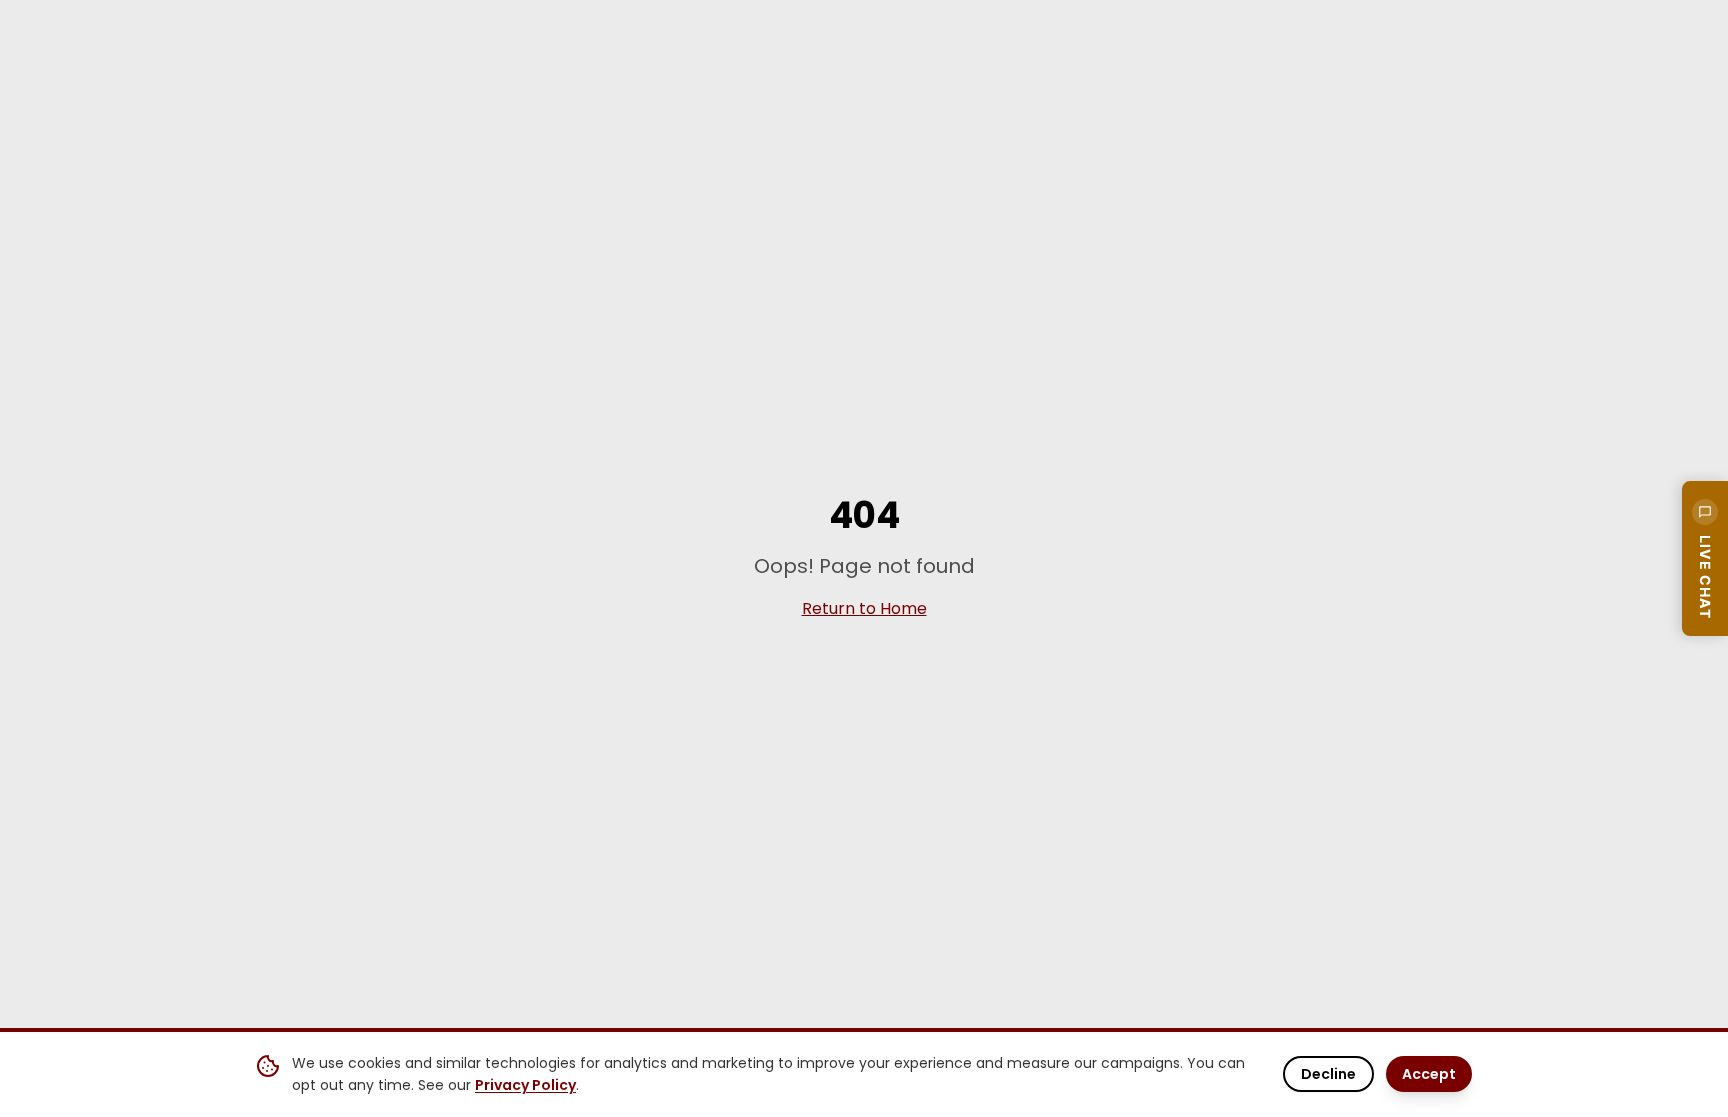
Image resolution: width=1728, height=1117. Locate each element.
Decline (1328, 1074)
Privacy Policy (525, 1085)
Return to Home (864, 608)
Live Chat (1705, 577)
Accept (1429, 1074)
